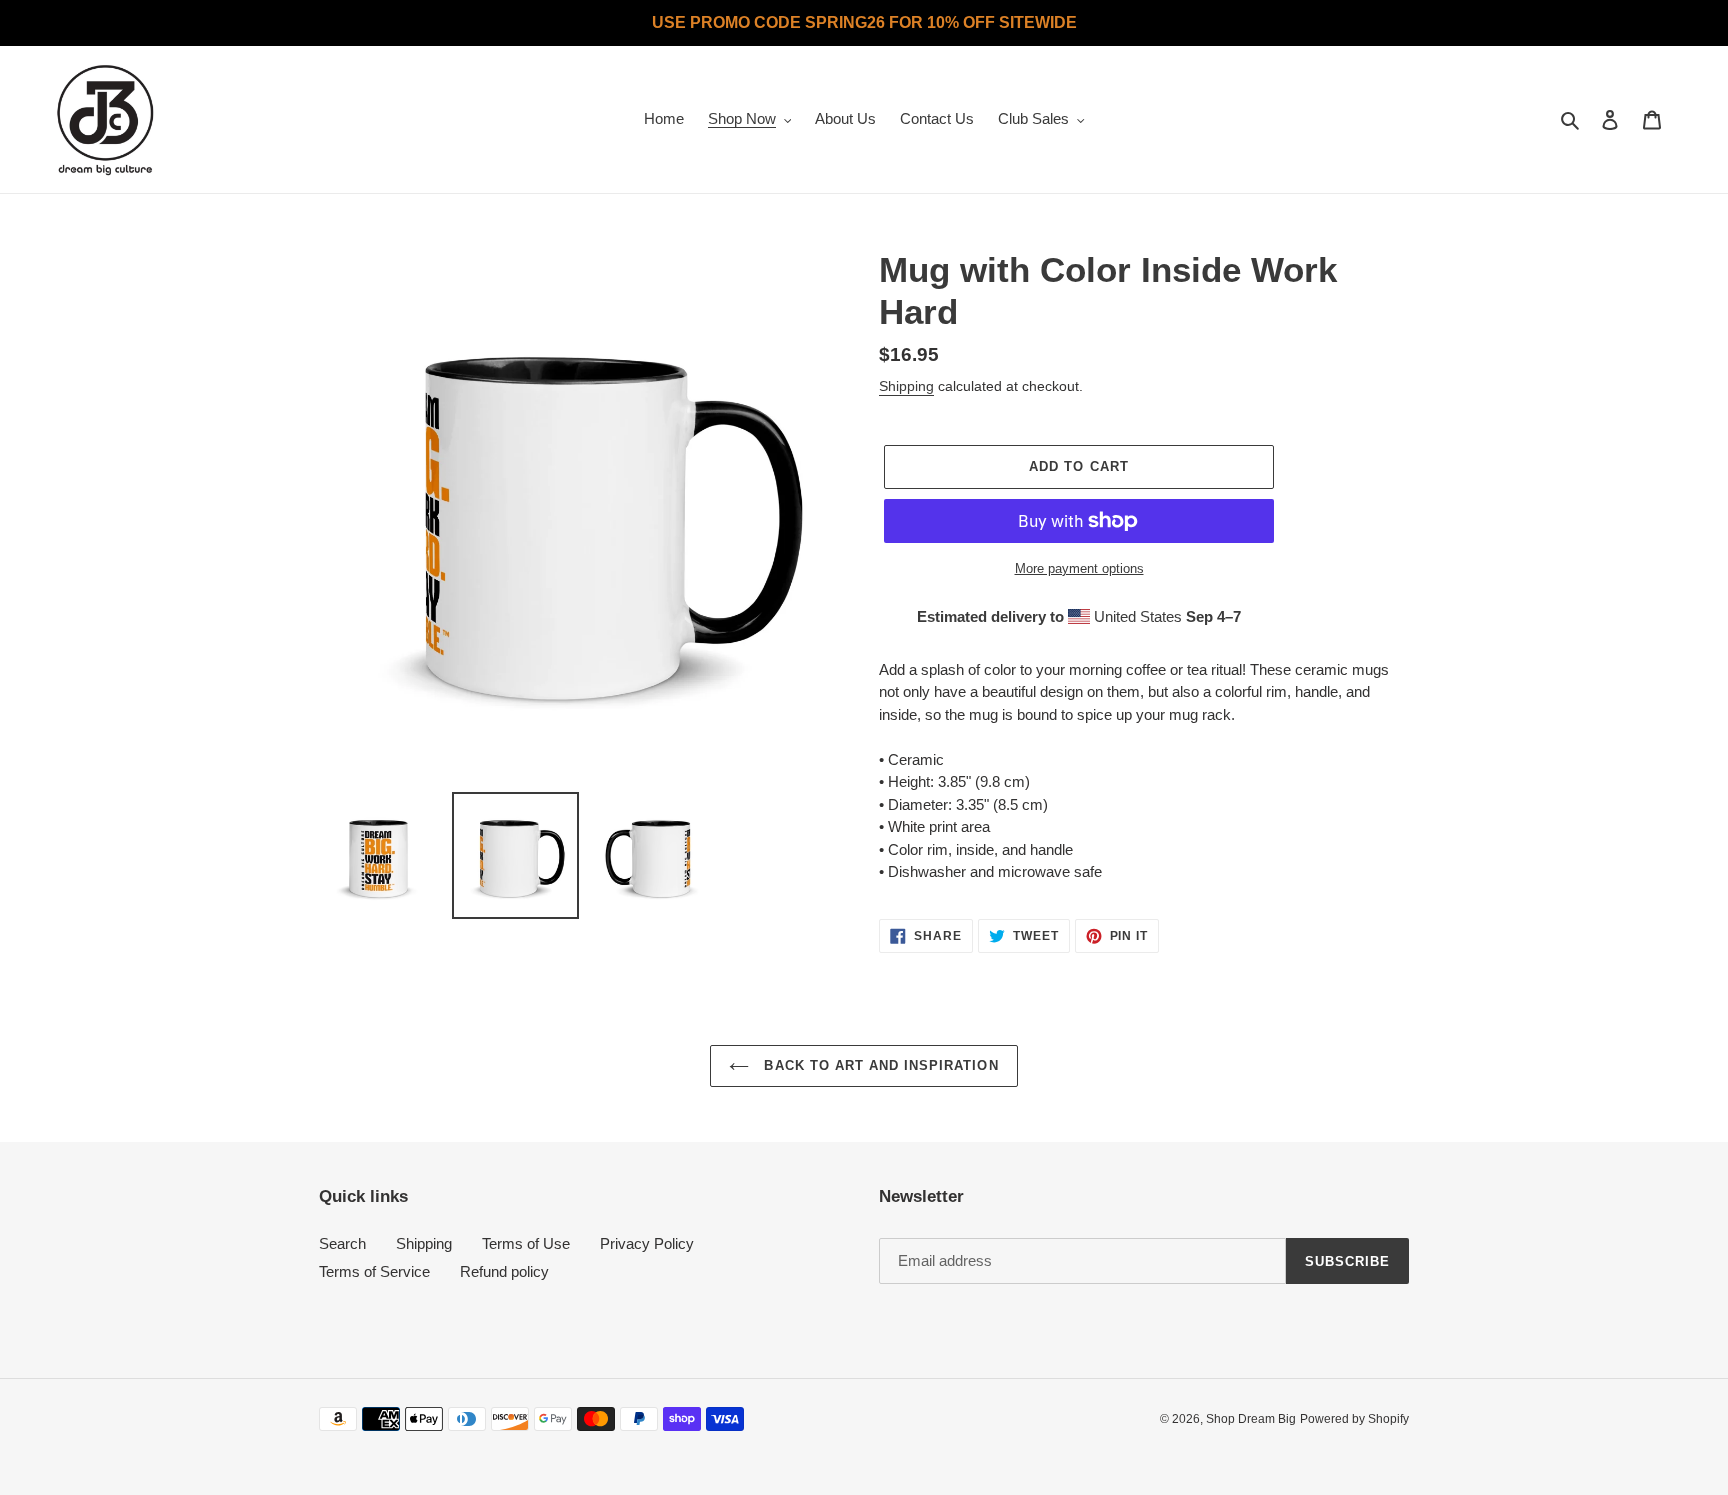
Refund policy (504, 1271)
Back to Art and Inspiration (878, 1065)
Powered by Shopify (1354, 1419)
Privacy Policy (647, 1243)
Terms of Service (374, 1271)
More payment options (1079, 568)
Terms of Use (526, 1243)
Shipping (906, 386)
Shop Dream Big (1251, 1419)
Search (342, 1243)
